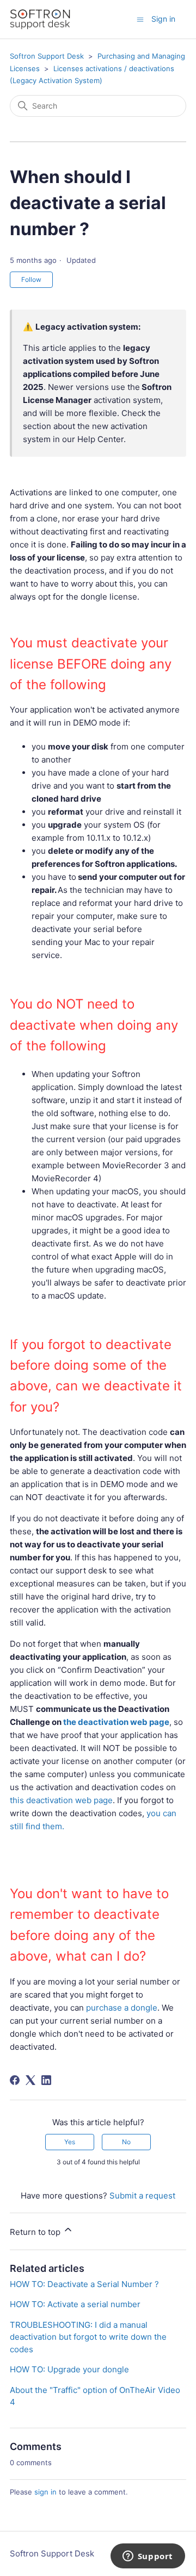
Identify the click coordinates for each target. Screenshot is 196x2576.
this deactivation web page (61, 1800)
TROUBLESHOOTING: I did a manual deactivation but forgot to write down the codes (88, 2337)
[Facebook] (15, 2080)
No (126, 2142)
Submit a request (142, 2196)
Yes (70, 2142)
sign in (45, 2492)
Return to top (36, 2232)
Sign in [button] (163, 19)
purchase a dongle (122, 2008)
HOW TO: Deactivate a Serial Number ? (84, 2284)
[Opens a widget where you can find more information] (148, 2557)
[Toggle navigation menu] (140, 19)
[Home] (40, 19)
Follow (31, 279)
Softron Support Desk (47, 56)
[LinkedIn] (46, 2080)
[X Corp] (30, 2080)
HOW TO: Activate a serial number (75, 2304)
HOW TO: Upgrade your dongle (69, 2369)
